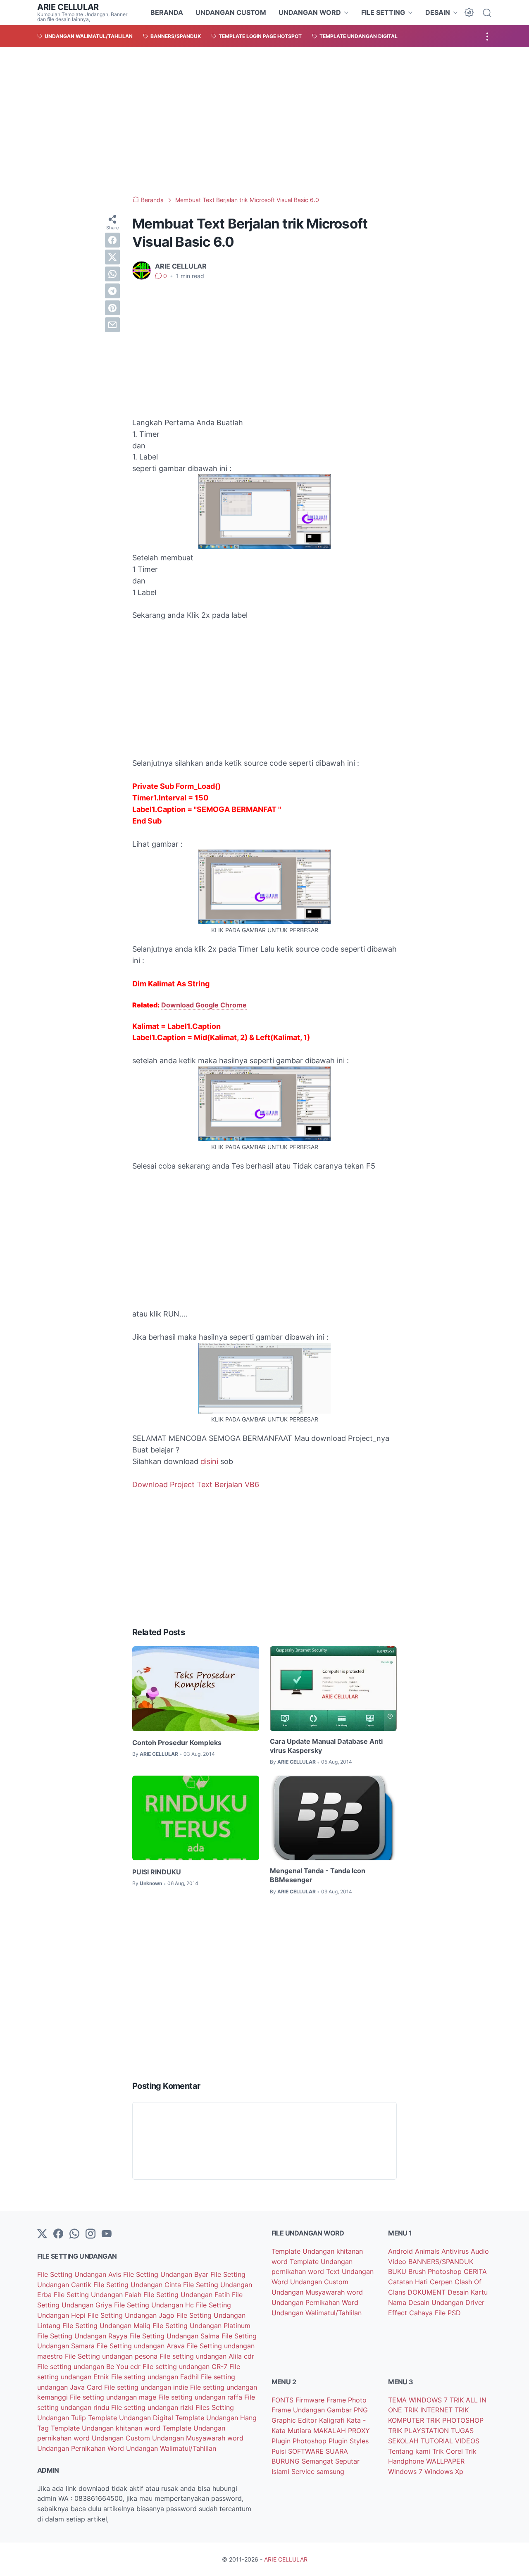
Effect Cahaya (411, 2313)
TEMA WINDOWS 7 (419, 2400)
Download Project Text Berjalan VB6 (196, 1484)
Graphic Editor (295, 2420)
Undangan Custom (122, 2438)
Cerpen (442, 2282)
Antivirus (456, 2251)
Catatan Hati (409, 2282)
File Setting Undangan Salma (175, 2336)
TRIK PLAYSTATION (419, 2431)
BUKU (398, 2271)
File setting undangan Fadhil (156, 2377)
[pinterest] (112, 308)
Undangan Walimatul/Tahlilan (171, 2448)
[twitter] (112, 257)
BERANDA (167, 12)
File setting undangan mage (114, 2397)
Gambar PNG (347, 2410)
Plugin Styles (349, 2441)
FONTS (284, 2400)
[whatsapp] (112, 274)
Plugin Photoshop (300, 2441)
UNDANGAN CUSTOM (231, 12)
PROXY (359, 2431)
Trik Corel (449, 2451)
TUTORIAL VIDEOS (450, 2441)
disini (210, 1461)
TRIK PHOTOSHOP (455, 2420)
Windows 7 (406, 2471)
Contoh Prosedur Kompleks (177, 1743)
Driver (475, 2302)
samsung (330, 2471)
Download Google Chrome (204, 1005)
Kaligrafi (333, 2420)
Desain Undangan (437, 2302)
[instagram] (91, 2234)
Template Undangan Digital (132, 2418)
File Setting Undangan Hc (155, 2305)
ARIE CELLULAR (68, 7)
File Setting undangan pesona (112, 2356)
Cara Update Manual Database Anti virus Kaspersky (326, 1746)
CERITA (475, 2271)
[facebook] (112, 240)
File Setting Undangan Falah (99, 2295)
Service (304, 2471)
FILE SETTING (383, 12)
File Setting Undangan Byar (167, 2274)
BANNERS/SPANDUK (441, 2262)
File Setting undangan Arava (142, 2346)
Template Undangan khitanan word (107, 2428)
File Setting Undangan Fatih (188, 2295)
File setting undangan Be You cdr (90, 2366)
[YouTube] (107, 2234)
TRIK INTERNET (429, 2410)
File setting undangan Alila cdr (207, 2356)
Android (402, 2251)
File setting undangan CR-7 (186, 2366)
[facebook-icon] (58, 2234)
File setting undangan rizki (153, 2407)
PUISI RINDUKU (157, 1872)
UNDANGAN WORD (310, 12)
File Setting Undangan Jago (132, 2315)
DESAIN (438, 12)
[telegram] (112, 291)
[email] (112, 325)
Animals (428, 2251)
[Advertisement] (264, 121)
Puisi (280, 2451)
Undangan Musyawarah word (198, 2438)
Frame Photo (347, 2400)
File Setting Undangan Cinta (138, 2285)
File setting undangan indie (147, 2387)
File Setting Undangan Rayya (83, 2336)
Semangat (318, 2461)
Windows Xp (444, 2471)
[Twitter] (42, 2234)
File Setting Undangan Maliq (107, 2326)
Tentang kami (410, 2451)
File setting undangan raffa (201, 2397)
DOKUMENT (428, 2292)
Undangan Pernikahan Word (82, 2448)
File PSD (448, 2313)
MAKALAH (331, 2431)
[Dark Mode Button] (469, 12)
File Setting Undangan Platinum (201, 2326)
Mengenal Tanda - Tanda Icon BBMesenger (318, 1875)
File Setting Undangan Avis (80, 2274)
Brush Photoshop (436, 2271)
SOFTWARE (307, 2451)
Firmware (311, 2400)
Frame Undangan (299, 2410)
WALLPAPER (445, 2461)
